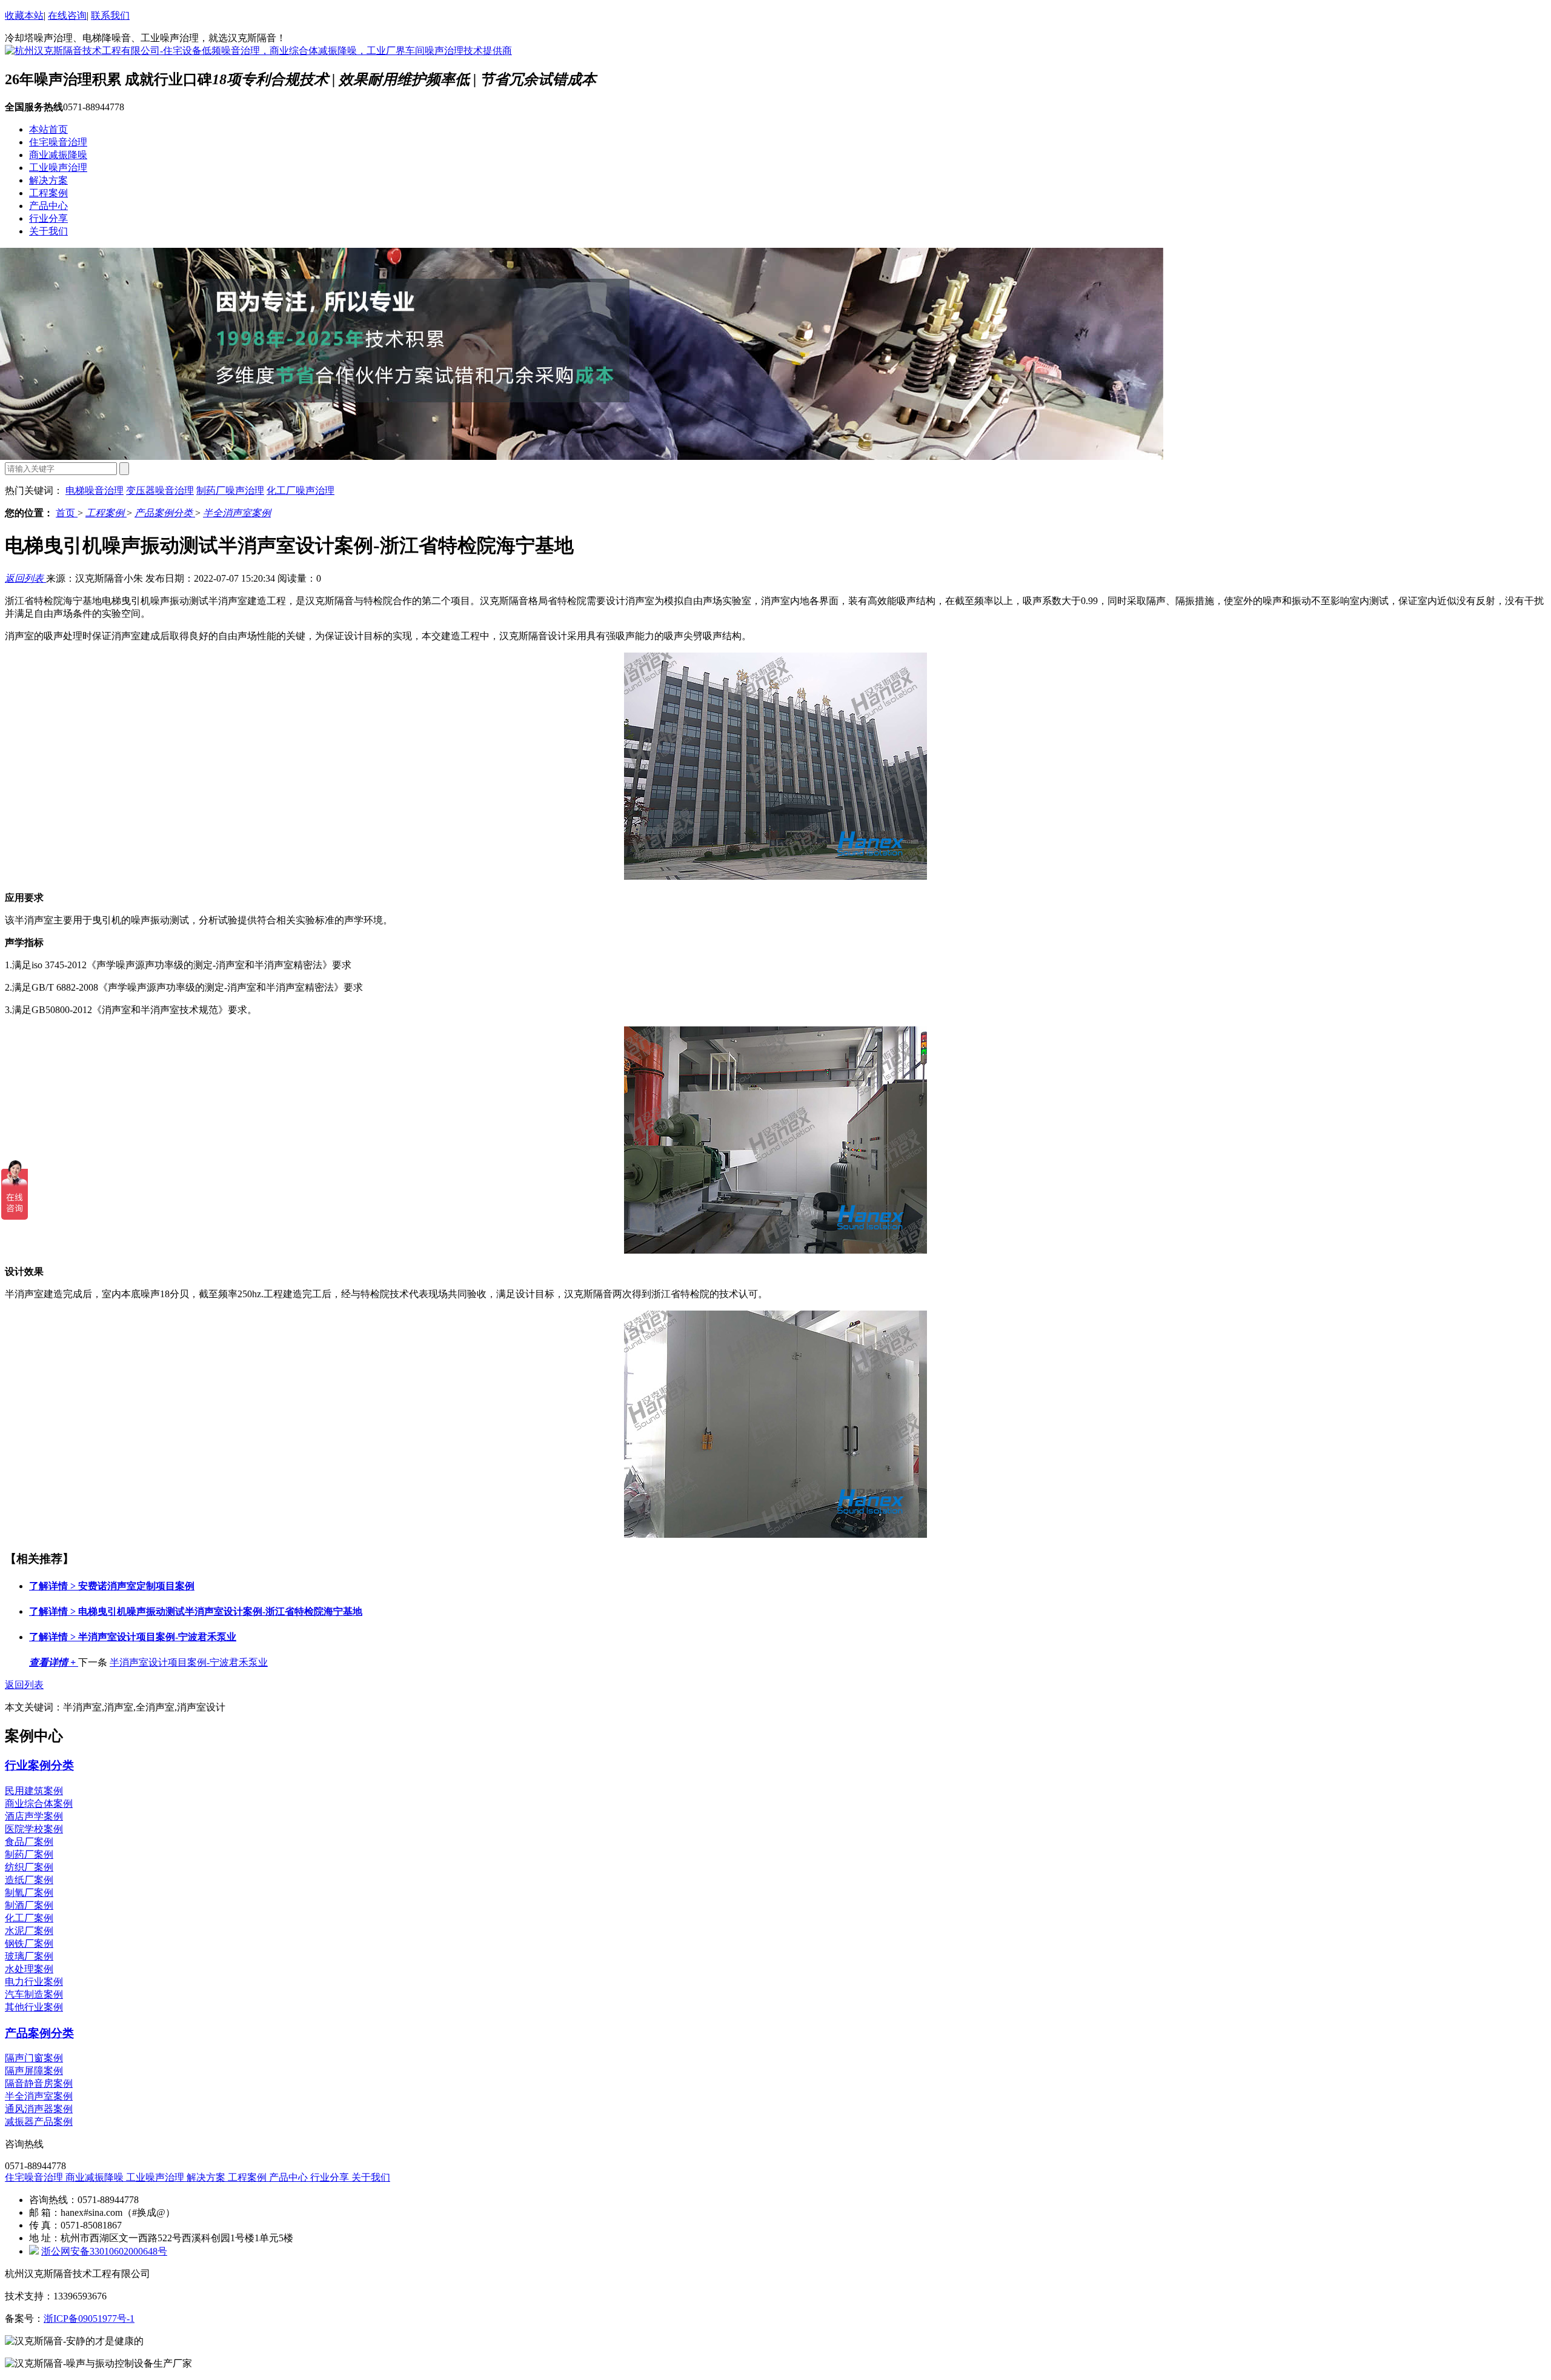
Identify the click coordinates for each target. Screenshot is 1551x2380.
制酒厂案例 (29, 1905)
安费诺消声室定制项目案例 (112, 1586)
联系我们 (110, 15)
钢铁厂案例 (29, 1943)
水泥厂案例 (29, 1931)
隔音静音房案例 (39, 2083)
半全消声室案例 (237, 513)
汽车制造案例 (34, 1994)
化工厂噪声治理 (301, 490)
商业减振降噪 (58, 155)
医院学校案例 (34, 1829)
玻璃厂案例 (29, 1956)
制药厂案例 (29, 1854)
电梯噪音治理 (95, 490)
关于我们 (48, 231)
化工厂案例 (29, 1918)
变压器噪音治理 (160, 490)
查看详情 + (54, 1662)
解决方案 (48, 180)
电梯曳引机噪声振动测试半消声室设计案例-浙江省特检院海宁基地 (196, 1611)
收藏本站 (24, 15)
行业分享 (48, 218)
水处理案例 (29, 1969)
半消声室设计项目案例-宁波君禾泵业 (133, 1637)
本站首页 (48, 129)
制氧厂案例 (29, 1893)
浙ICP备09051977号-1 (89, 2319)
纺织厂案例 (29, 1867)
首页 (67, 513)
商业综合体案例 (39, 1803)
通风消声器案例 (39, 2109)
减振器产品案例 (39, 2122)
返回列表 (25, 578)
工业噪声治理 (58, 168)
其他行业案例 (34, 2007)
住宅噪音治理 (58, 142)
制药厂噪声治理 (230, 490)
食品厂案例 (29, 1842)
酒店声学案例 (34, 1816)
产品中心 (48, 206)
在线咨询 (67, 15)
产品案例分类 (165, 513)
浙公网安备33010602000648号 (104, 2251)
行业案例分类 (39, 1765)
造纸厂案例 (29, 1880)
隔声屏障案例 (34, 2071)
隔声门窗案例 (34, 2058)
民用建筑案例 (34, 1791)
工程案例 (48, 193)
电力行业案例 (34, 1982)
